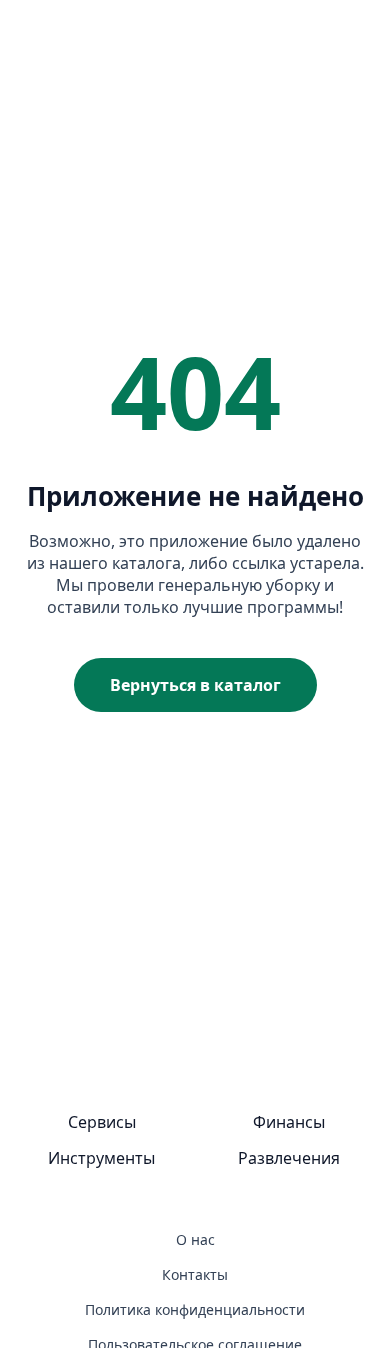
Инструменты (101, 1158)
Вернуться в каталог (195, 685)
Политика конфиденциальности (195, 1309)
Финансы (289, 1122)
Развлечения (289, 1158)
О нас (195, 1239)
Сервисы (102, 1122)
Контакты (195, 1274)
